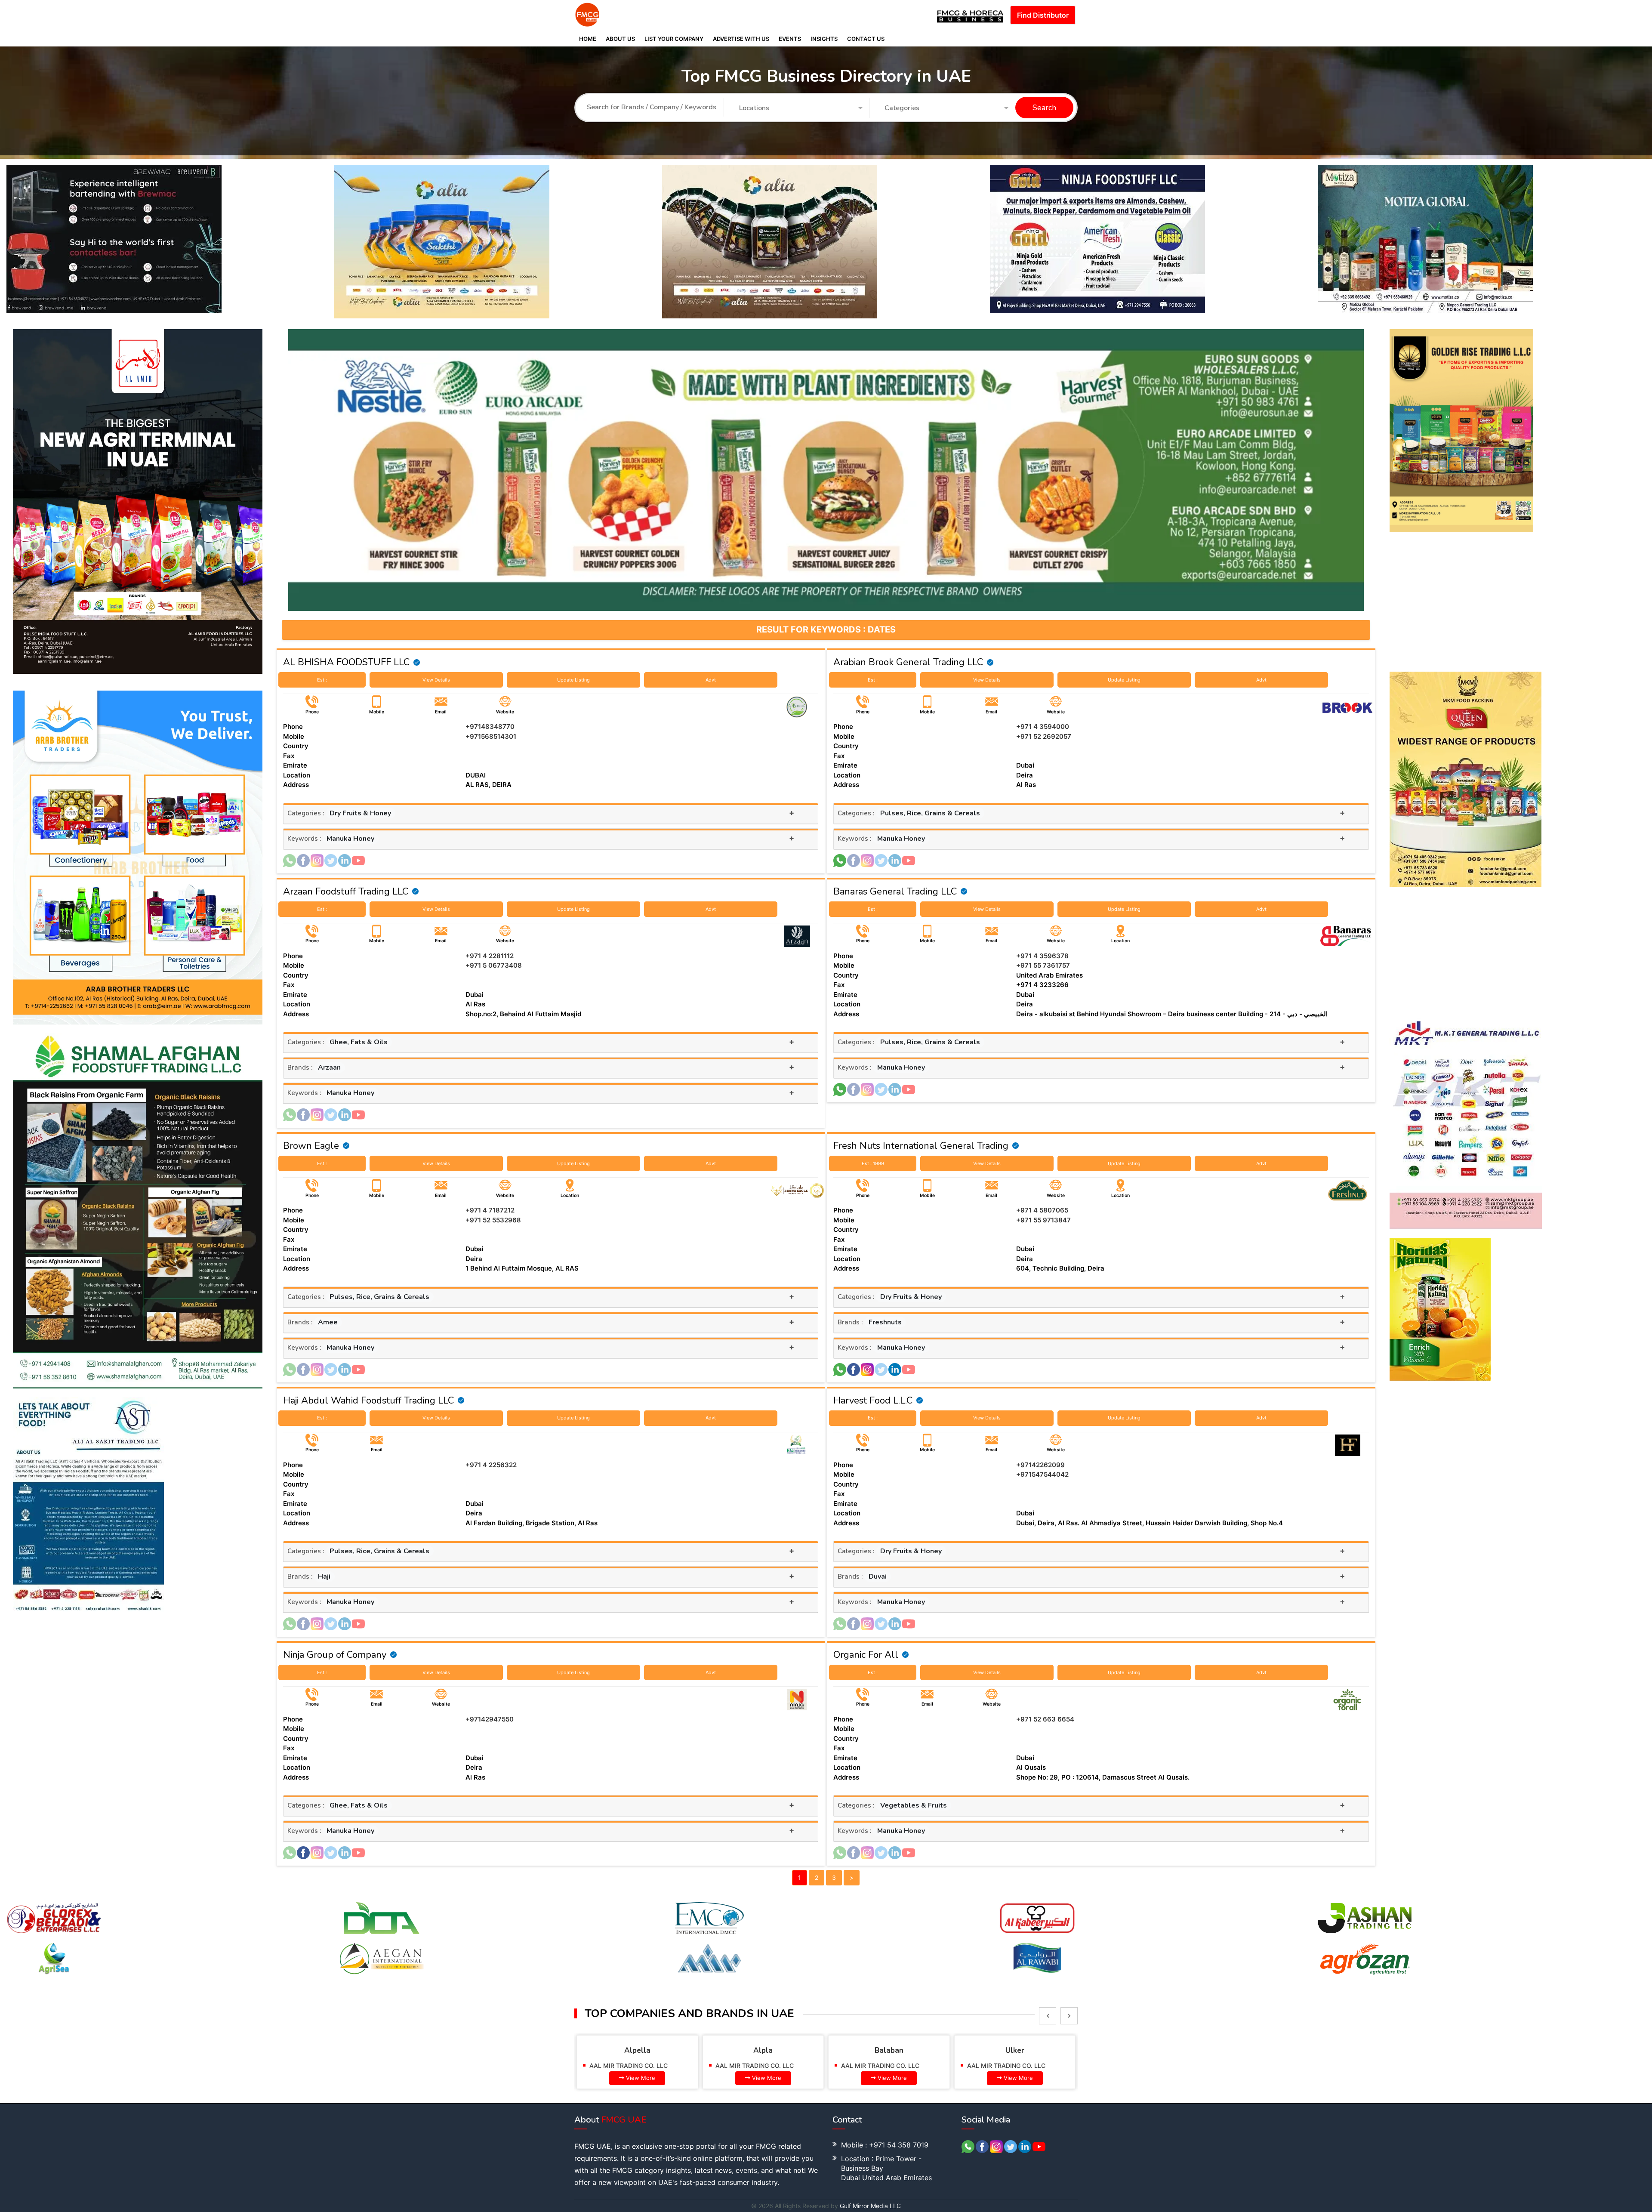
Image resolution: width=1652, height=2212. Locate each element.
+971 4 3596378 (1042, 956)
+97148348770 (490, 727)
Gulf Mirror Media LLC (870, 2206)
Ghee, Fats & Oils (359, 1042)
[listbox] (1048, 2016)
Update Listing (573, 680)
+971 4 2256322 (491, 1465)
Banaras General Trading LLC (895, 892)
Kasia (1015, 2050)
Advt (711, 680)
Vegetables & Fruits (914, 1805)
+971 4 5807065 (1042, 1210)
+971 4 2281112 (490, 956)
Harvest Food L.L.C (873, 1401)
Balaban (763, 2050)
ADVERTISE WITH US (741, 39)
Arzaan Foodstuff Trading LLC (346, 892)
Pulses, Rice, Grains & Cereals (930, 813)
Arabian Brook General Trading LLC (908, 662)
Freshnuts (885, 1322)
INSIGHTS (824, 39)
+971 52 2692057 (1044, 736)
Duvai (878, 1576)
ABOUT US (620, 39)
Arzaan (329, 1067)
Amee (328, 1322)
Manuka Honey (350, 839)
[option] (170, 242)
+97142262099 (1040, 1465)
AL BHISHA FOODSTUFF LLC (346, 662)
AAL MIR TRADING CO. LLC (629, 2065)
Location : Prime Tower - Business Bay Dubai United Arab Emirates (886, 2168)
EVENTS (790, 39)
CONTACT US (866, 39)
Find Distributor (1043, 15)
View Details (436, 680)
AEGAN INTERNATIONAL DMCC (1012, 2065)
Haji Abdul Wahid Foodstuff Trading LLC (368, 1401)
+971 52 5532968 (493, 1220)
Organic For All (866, 1655)
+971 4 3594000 (1043, 727)
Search (1044, 108)
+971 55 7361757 (1043, 965)
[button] (801, 108)
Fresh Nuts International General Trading (921, 1146)
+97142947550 (490, 1719)
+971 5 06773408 (494, 965)
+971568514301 (491, 736)
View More (641, 2078)
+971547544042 (1042, 1474)
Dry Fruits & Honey (360, 813)
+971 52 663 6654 (1045, 1719)
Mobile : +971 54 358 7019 (885, 2145)
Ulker (889, 2050)
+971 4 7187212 (490, 1210)
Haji (324, 1576)
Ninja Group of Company (335, 1655)
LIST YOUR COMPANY (674, 39)
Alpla (637, 2050)
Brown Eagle (311, 1146)
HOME (588, 39)
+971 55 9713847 (1043, 1220)
